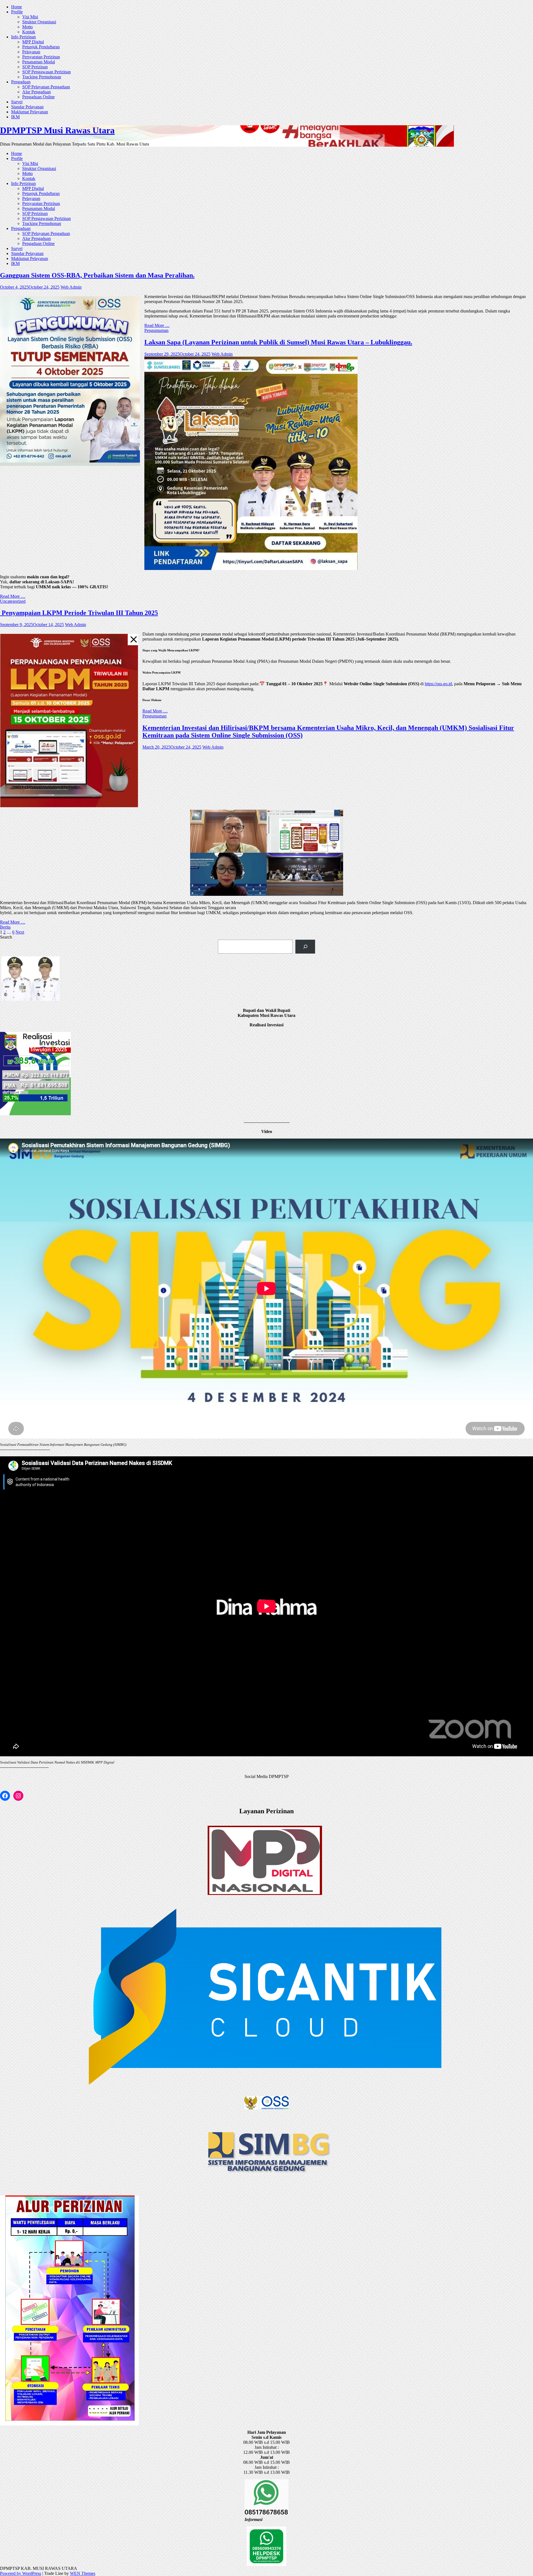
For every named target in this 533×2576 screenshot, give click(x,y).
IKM (15, 117)
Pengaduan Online (38, 97)
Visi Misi (30, 17)
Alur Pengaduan (37, 92)
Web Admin (71, 287)
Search (6, 937)
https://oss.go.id (438, 684)
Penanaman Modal (39, 62)
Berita (5, 927)
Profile (17, 12)
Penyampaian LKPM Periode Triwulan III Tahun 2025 (79, 613)
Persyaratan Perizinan (41, 57)
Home (17, 7)
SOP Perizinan (35, 67)
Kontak (29, 32)
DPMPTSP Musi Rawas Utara (57, 130)
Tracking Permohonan (42, 77)
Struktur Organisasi (39, 22)
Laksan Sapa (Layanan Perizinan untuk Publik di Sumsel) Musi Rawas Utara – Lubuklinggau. (278, 342)
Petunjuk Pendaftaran (41, 47)
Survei (17, 102)
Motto (27, 27)
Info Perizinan (23, 37)
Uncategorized (13, 601)
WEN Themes (83, 2573)
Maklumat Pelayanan (30, 112)
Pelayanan (31, 52)
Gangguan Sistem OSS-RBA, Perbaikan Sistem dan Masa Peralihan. (97, 275)
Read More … (157, 325)
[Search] (305, 946)
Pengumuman (156, 330)
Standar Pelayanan (27, 107)
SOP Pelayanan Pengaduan (46, 87)
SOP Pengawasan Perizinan (46, 72)
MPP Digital (33, 42)
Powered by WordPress (21, 2573)
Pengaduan (21, 82)
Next (20, 932)
